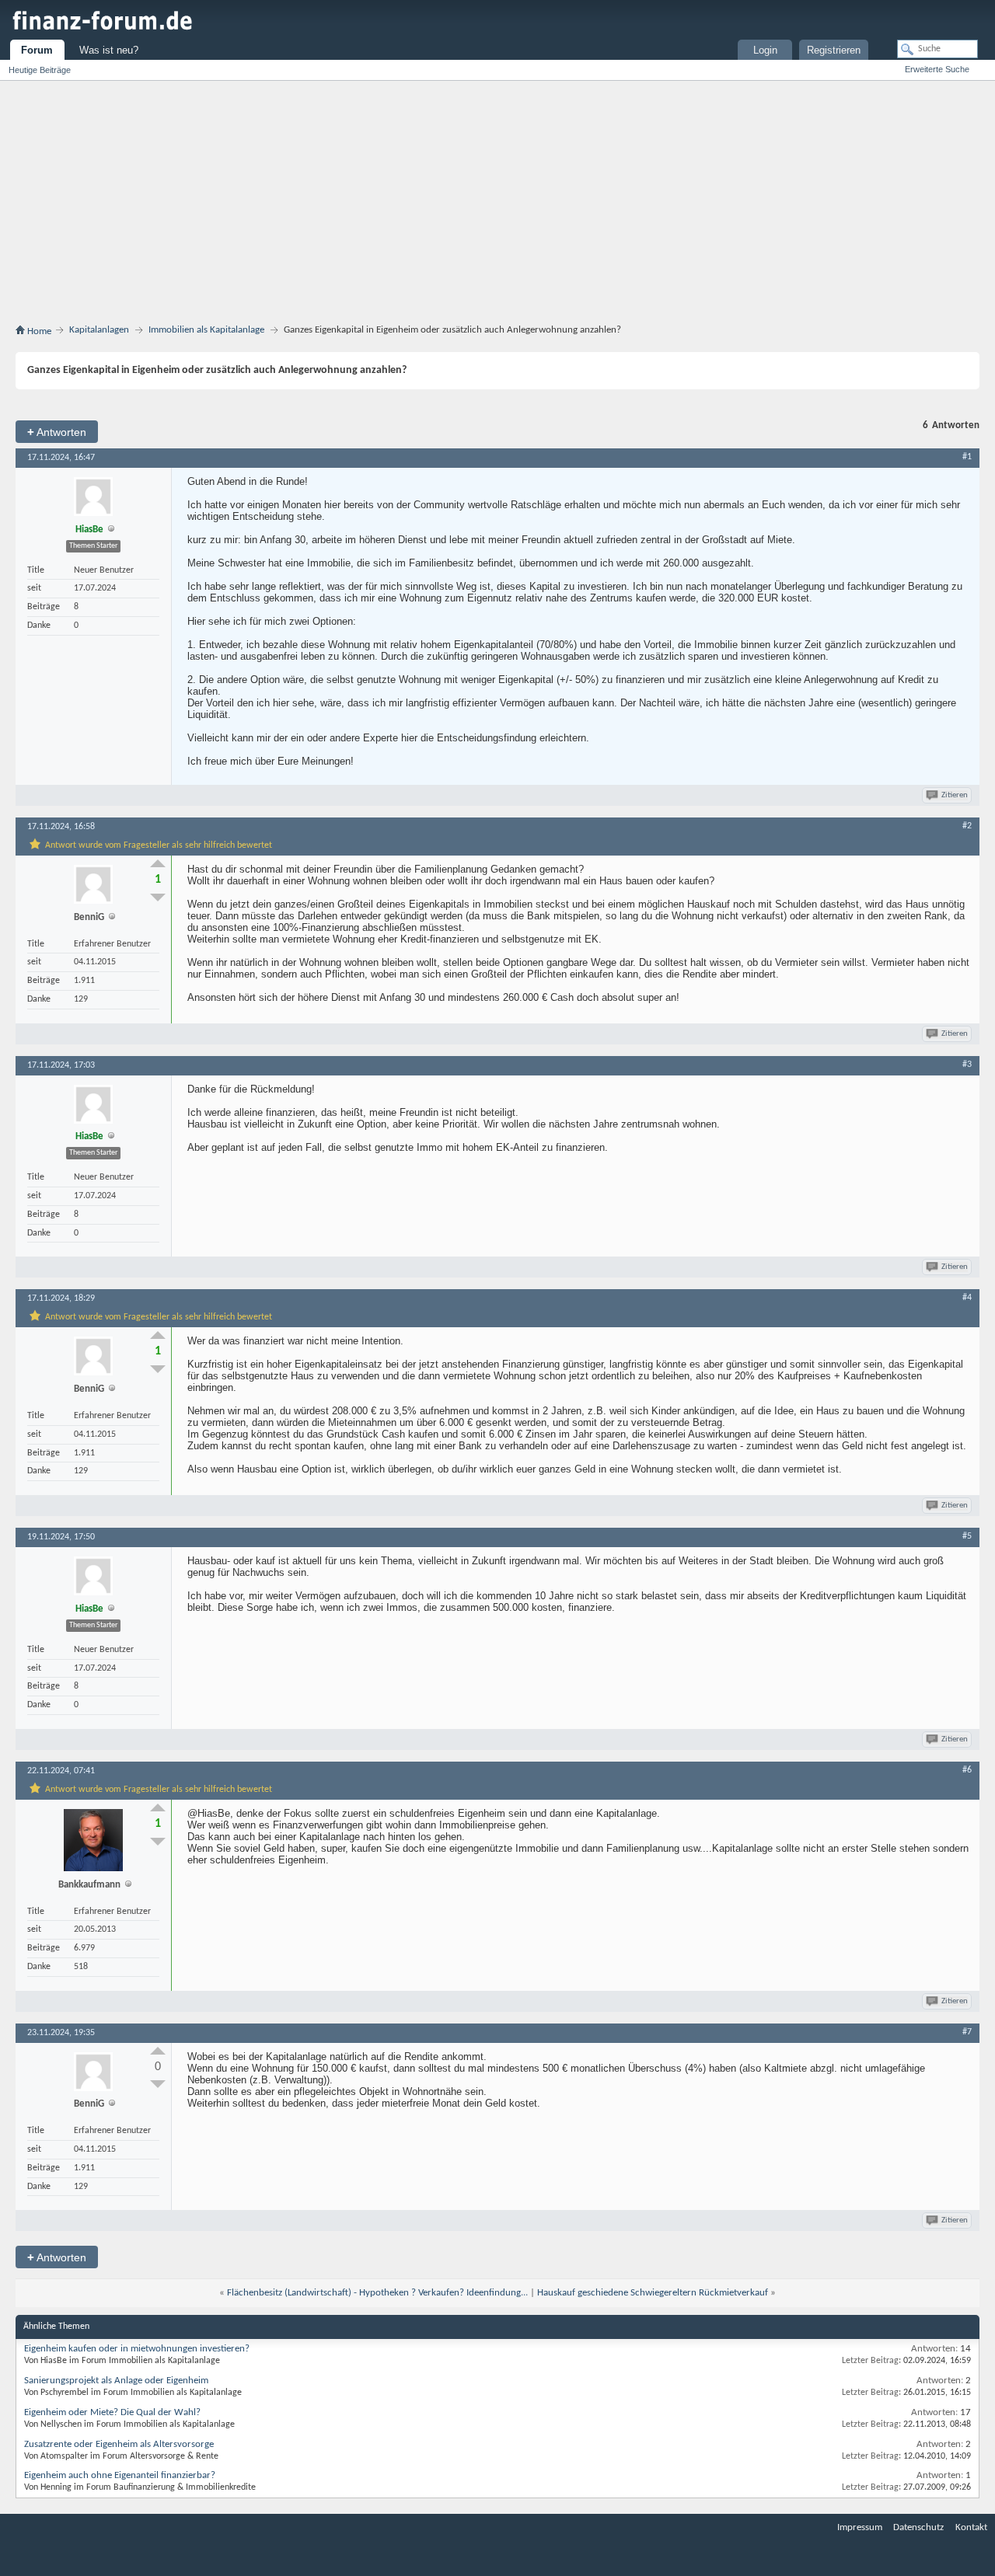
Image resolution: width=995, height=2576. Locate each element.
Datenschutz (918, 2527)
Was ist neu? (109, 50)
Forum (37, 50)
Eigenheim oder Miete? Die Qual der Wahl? (112, 2412)
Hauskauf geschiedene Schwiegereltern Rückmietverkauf (653, 2293)
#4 (967, 1298)
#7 (967, 2032)
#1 (967, 457)
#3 (967, 1065)
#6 (967, 1770)
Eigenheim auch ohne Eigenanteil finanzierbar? (120, 2475)
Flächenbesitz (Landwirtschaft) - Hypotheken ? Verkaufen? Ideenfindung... (377, 2293)
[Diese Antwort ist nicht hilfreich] (158, 898)
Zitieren (955, 795)
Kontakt (971, 2527)
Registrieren (834, 50)
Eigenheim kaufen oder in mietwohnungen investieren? (137, 2349)
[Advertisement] (497, 197)
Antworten (57, 432)
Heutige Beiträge (40, 70)
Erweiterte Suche (937, 69)
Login (765, 50)
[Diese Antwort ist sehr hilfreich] (158, 863)
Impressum (860, 2527)
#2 (967, 826)
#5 (967, 1536)
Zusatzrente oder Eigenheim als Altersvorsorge (119, 2444)
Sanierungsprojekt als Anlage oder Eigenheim (116, 2381)
